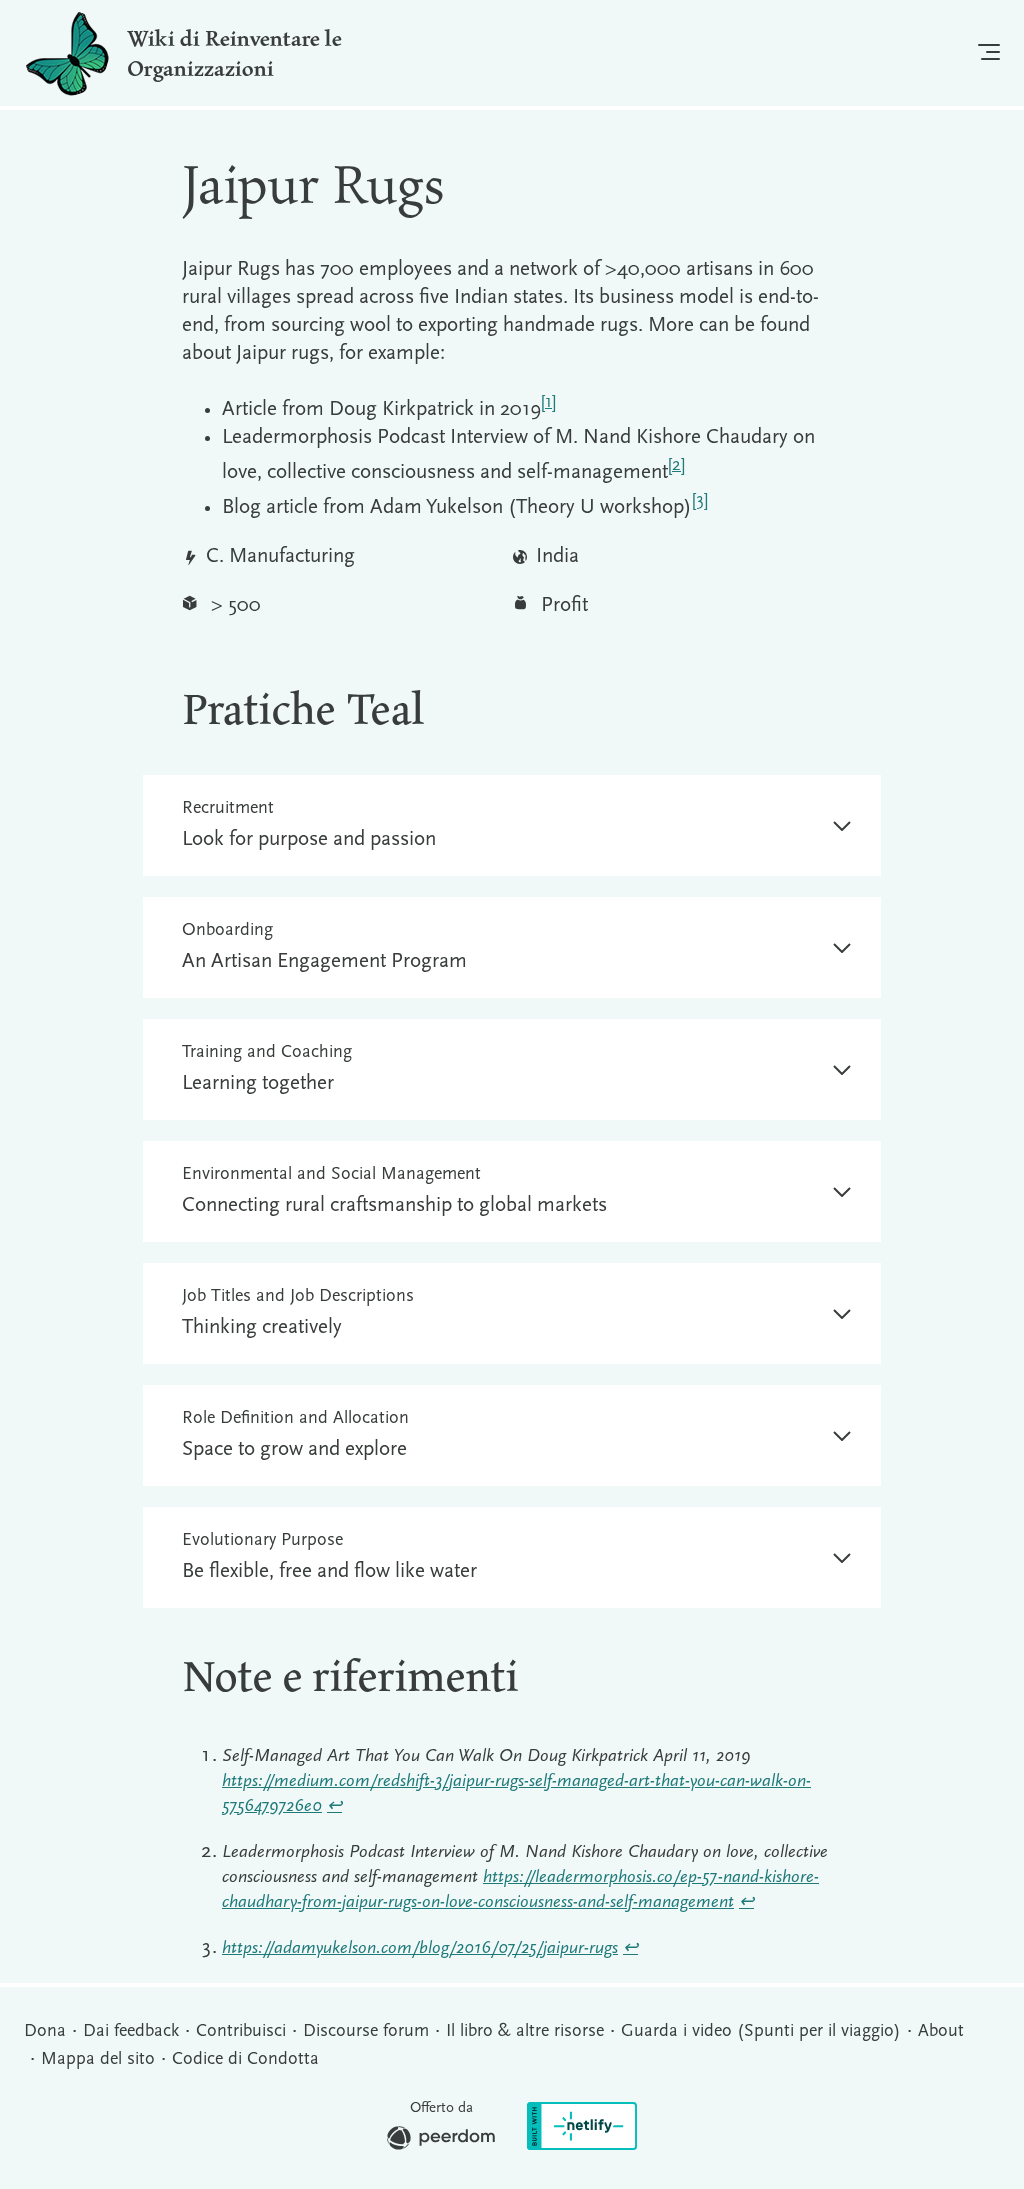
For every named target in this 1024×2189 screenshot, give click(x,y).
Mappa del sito (98, 2060)
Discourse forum (366, 2032)
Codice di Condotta (245, 2060)
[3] (700, 500)
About (941, 2032)
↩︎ (334, 1807)
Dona (45, 2032)
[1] (548, 402)
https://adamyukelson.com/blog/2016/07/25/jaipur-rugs (420, 1949)
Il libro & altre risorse (525, 2032)
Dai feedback (131, 2032)
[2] (676, 465)
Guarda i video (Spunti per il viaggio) (761, 2032)
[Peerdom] (441, 2142)
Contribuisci (241, 2032)
